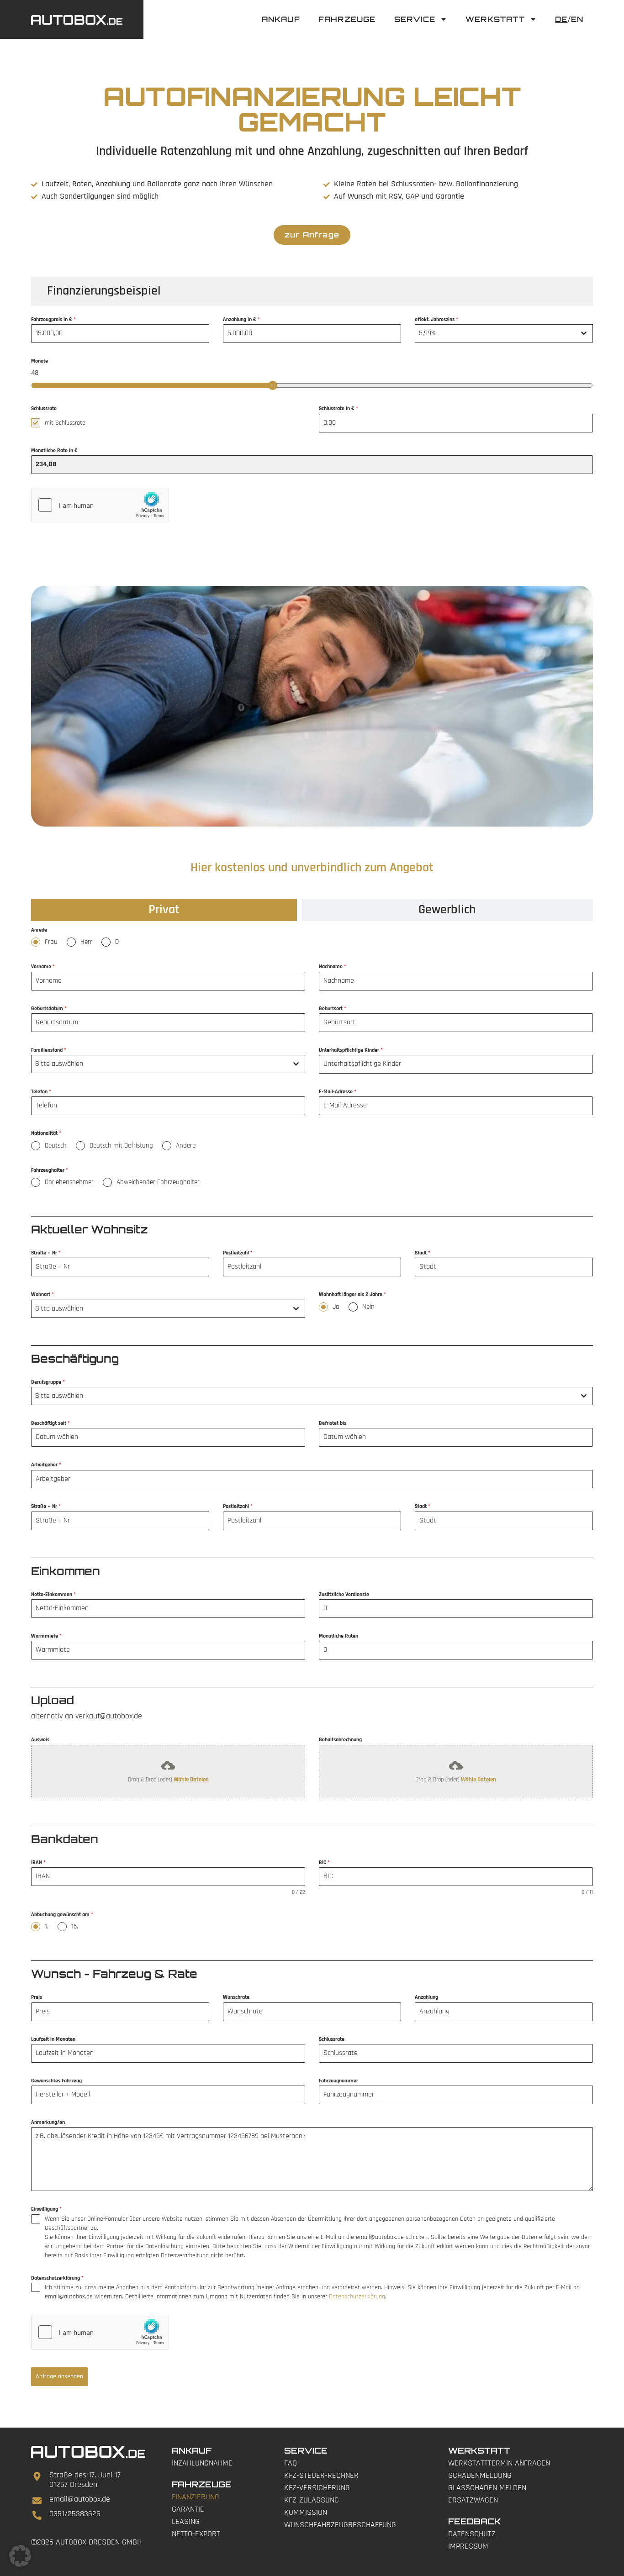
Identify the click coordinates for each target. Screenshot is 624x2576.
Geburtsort (333, 1009)
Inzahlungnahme (202, 2463)
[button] (20, 2556)
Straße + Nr (46, 1253)
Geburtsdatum (49, 1009)
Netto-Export (196, 2534)
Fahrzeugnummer (338, 2081)
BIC (324, 1862)
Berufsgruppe (48, 1382)
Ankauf (281, 19)
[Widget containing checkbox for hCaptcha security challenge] (100, 505)
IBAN (38, 1862)
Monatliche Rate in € (54, 450)
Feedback (474, 2521)
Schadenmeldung (480, 2475)
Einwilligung (46, 2209)
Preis (37, 1997)
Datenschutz (472, 2534)
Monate (40, 361)
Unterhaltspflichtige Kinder (351, 1050)
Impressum (468, 2546)
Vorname (43, 967)
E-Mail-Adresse (338, 1092)
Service (415, 19)
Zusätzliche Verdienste (344, 1594)
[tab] (164, 910)
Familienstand (49, 1050)
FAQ (291, 2463)
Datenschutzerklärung (57, 2278)
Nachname (333, 967)
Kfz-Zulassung (312, 2500)
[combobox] (504, 333)
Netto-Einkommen (53, 1594)
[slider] (273, 385)
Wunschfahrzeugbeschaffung (340, 2525)
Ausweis (40, 1740)
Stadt (423, 1253)
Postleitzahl (238, 1253)
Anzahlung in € (241, 319)
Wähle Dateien (191, 1780)
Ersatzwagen (473, 2500)
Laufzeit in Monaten (53, 2039)
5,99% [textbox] (428, 333)
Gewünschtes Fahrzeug (56, 2081)
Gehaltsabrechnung (340, 1740)
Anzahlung (426, 1997)
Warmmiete (46, 1636)
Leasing (186, 2521)
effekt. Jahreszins (436, 319)
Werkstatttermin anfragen (499, 2463)
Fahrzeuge (347, 19)
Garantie (188, 2509)
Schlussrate (332, 2039)
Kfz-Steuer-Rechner (321, 2475)
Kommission (306, 2512)
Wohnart (42, 1294)
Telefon (41, 1092)
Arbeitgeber (46, 1465)
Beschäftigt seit (50, 1423)
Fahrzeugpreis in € (53, 319)
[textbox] (159, 1064)
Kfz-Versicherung (317, 2488)
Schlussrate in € (338, 408)
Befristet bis (333, 1423)
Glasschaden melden (487, 2488)
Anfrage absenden (59, 2376)
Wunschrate (236, 1997)
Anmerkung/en (48, 2122)
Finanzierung (196, 2497)
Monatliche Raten (338, 1636)
